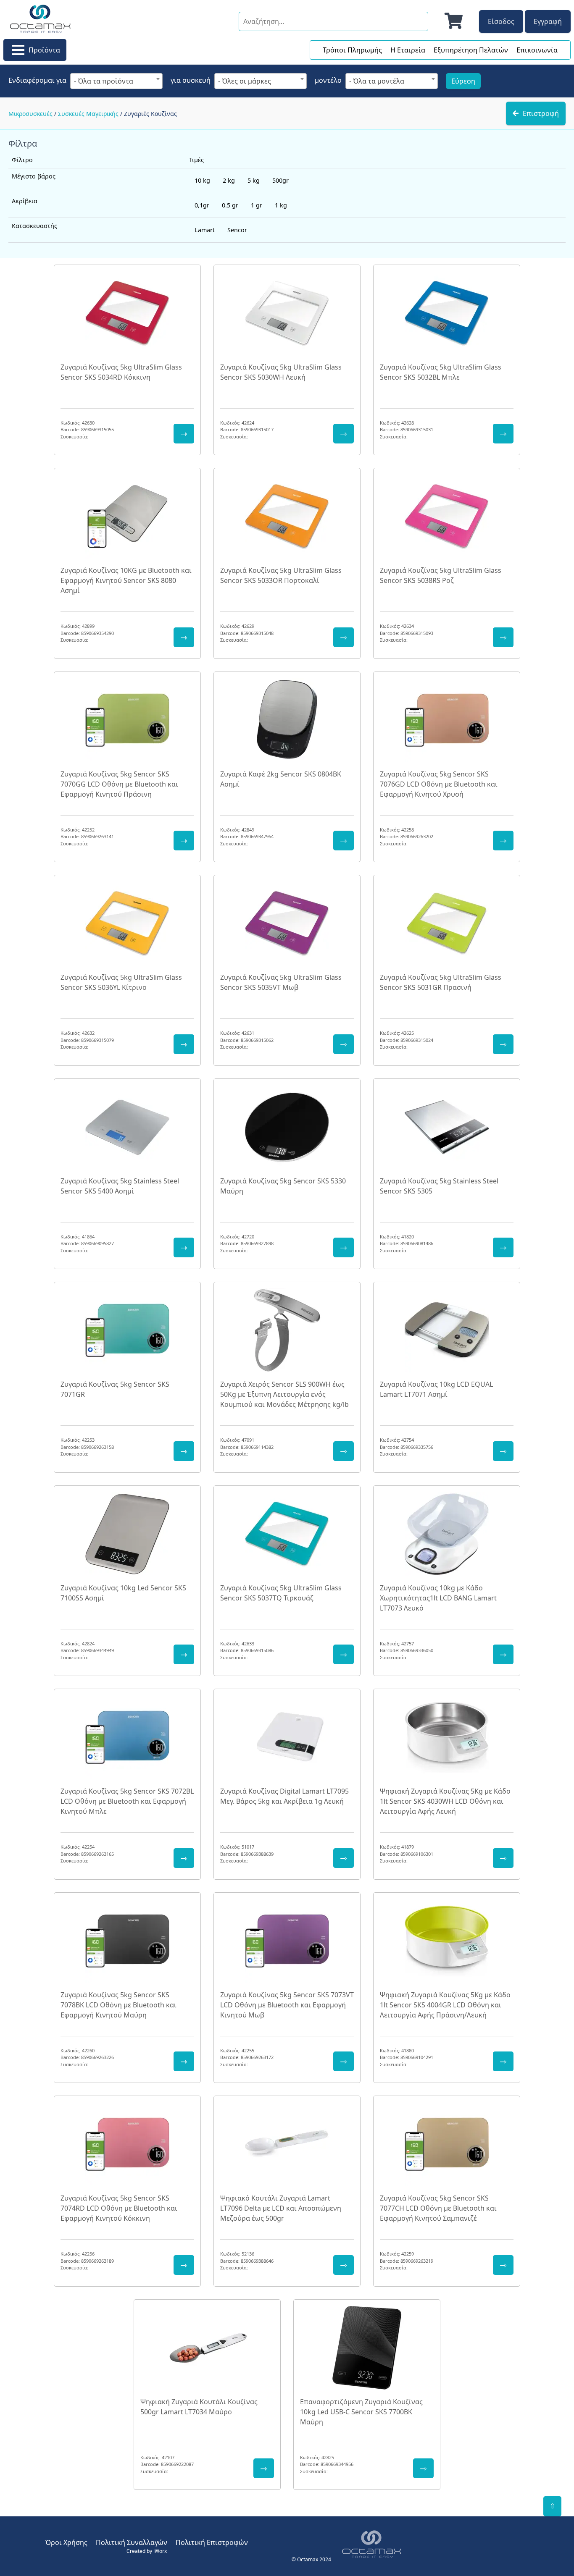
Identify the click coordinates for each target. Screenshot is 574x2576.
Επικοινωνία (537, 50)
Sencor (237, 230)
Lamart (205, 230)
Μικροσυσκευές (30, 114)
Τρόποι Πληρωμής (352, 50)
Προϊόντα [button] (44, 50)
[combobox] (116, 81)
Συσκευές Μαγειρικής (88, 114)
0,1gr (202, 205)
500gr (280, 180)
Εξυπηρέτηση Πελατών (471, 50)
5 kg (254, 180)
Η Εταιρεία (408, 50)
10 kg (202, 180)
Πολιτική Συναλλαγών (132, 2542)
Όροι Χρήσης (66, 2542)
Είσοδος (501, 21)
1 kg (281, 205)
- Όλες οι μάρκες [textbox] (245, 81)
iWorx (160, 2551)
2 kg (229, 180)
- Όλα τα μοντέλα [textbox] (377, 81)
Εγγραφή (548, 21)
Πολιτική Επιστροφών (212, 2542)
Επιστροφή (541, 113)
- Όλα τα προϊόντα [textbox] (104, 81)
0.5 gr (230, 205)
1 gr (257, 205)
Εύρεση (463, 81)
